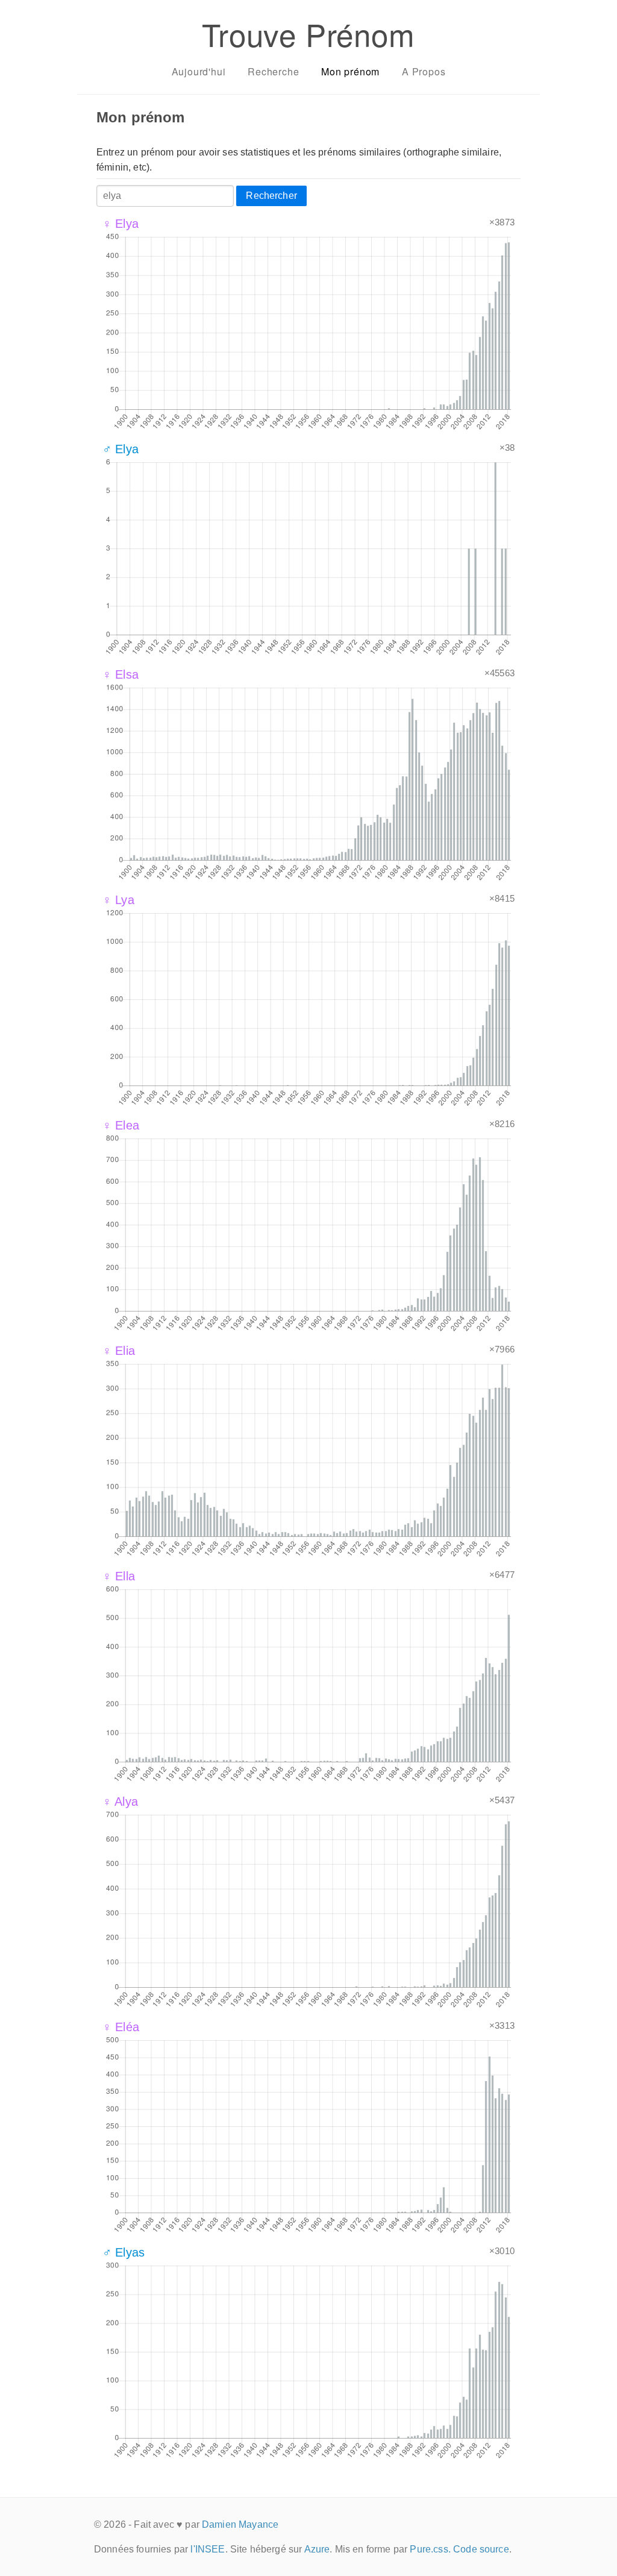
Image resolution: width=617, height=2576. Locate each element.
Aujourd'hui (199, 71)
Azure (317, 2549)
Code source (481, 2549)
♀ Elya (121, 224)
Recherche (273, 71)
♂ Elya (121, 449)
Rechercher (271, 196)
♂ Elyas (124, 2252)
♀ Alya (120, 1802)
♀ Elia (119, 1351)
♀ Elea (121, 1125)
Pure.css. (430, 2549)
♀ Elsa (121, 674)
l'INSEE (208, 2549)
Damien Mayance (240, 2524)
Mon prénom (350, 71)
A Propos (424, 71)
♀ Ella (119, 1576)
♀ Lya (118, 900)
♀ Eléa (121, 2027)
